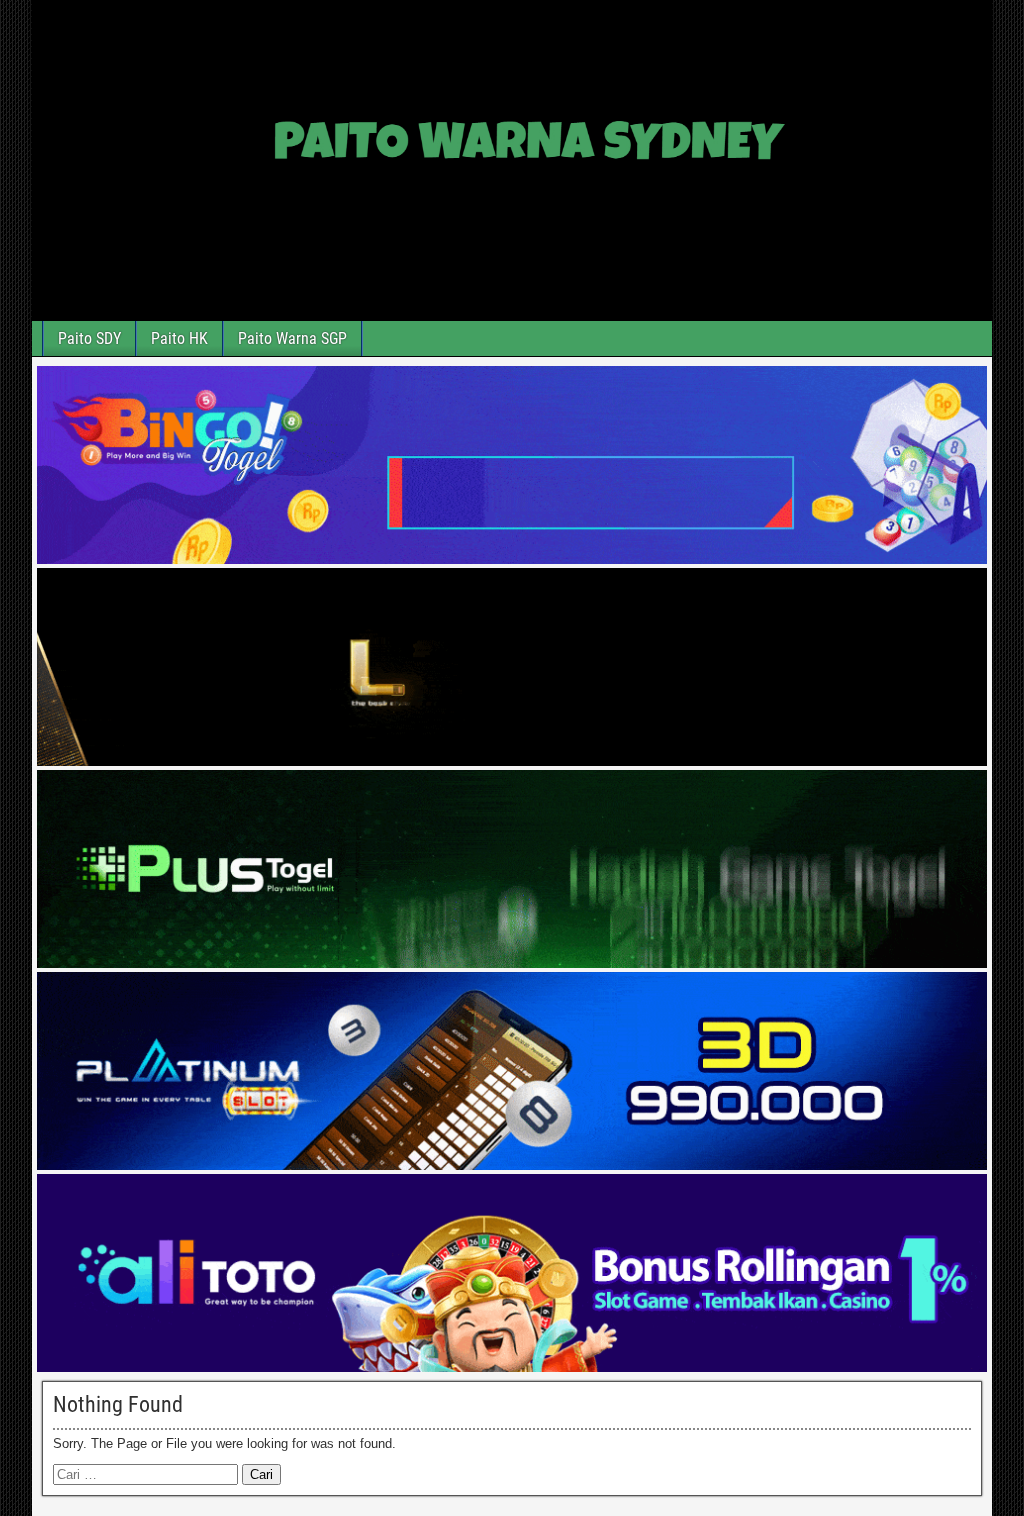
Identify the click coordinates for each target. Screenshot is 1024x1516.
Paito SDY (89, 338)
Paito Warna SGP (292, 338)
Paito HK (179, 338)
